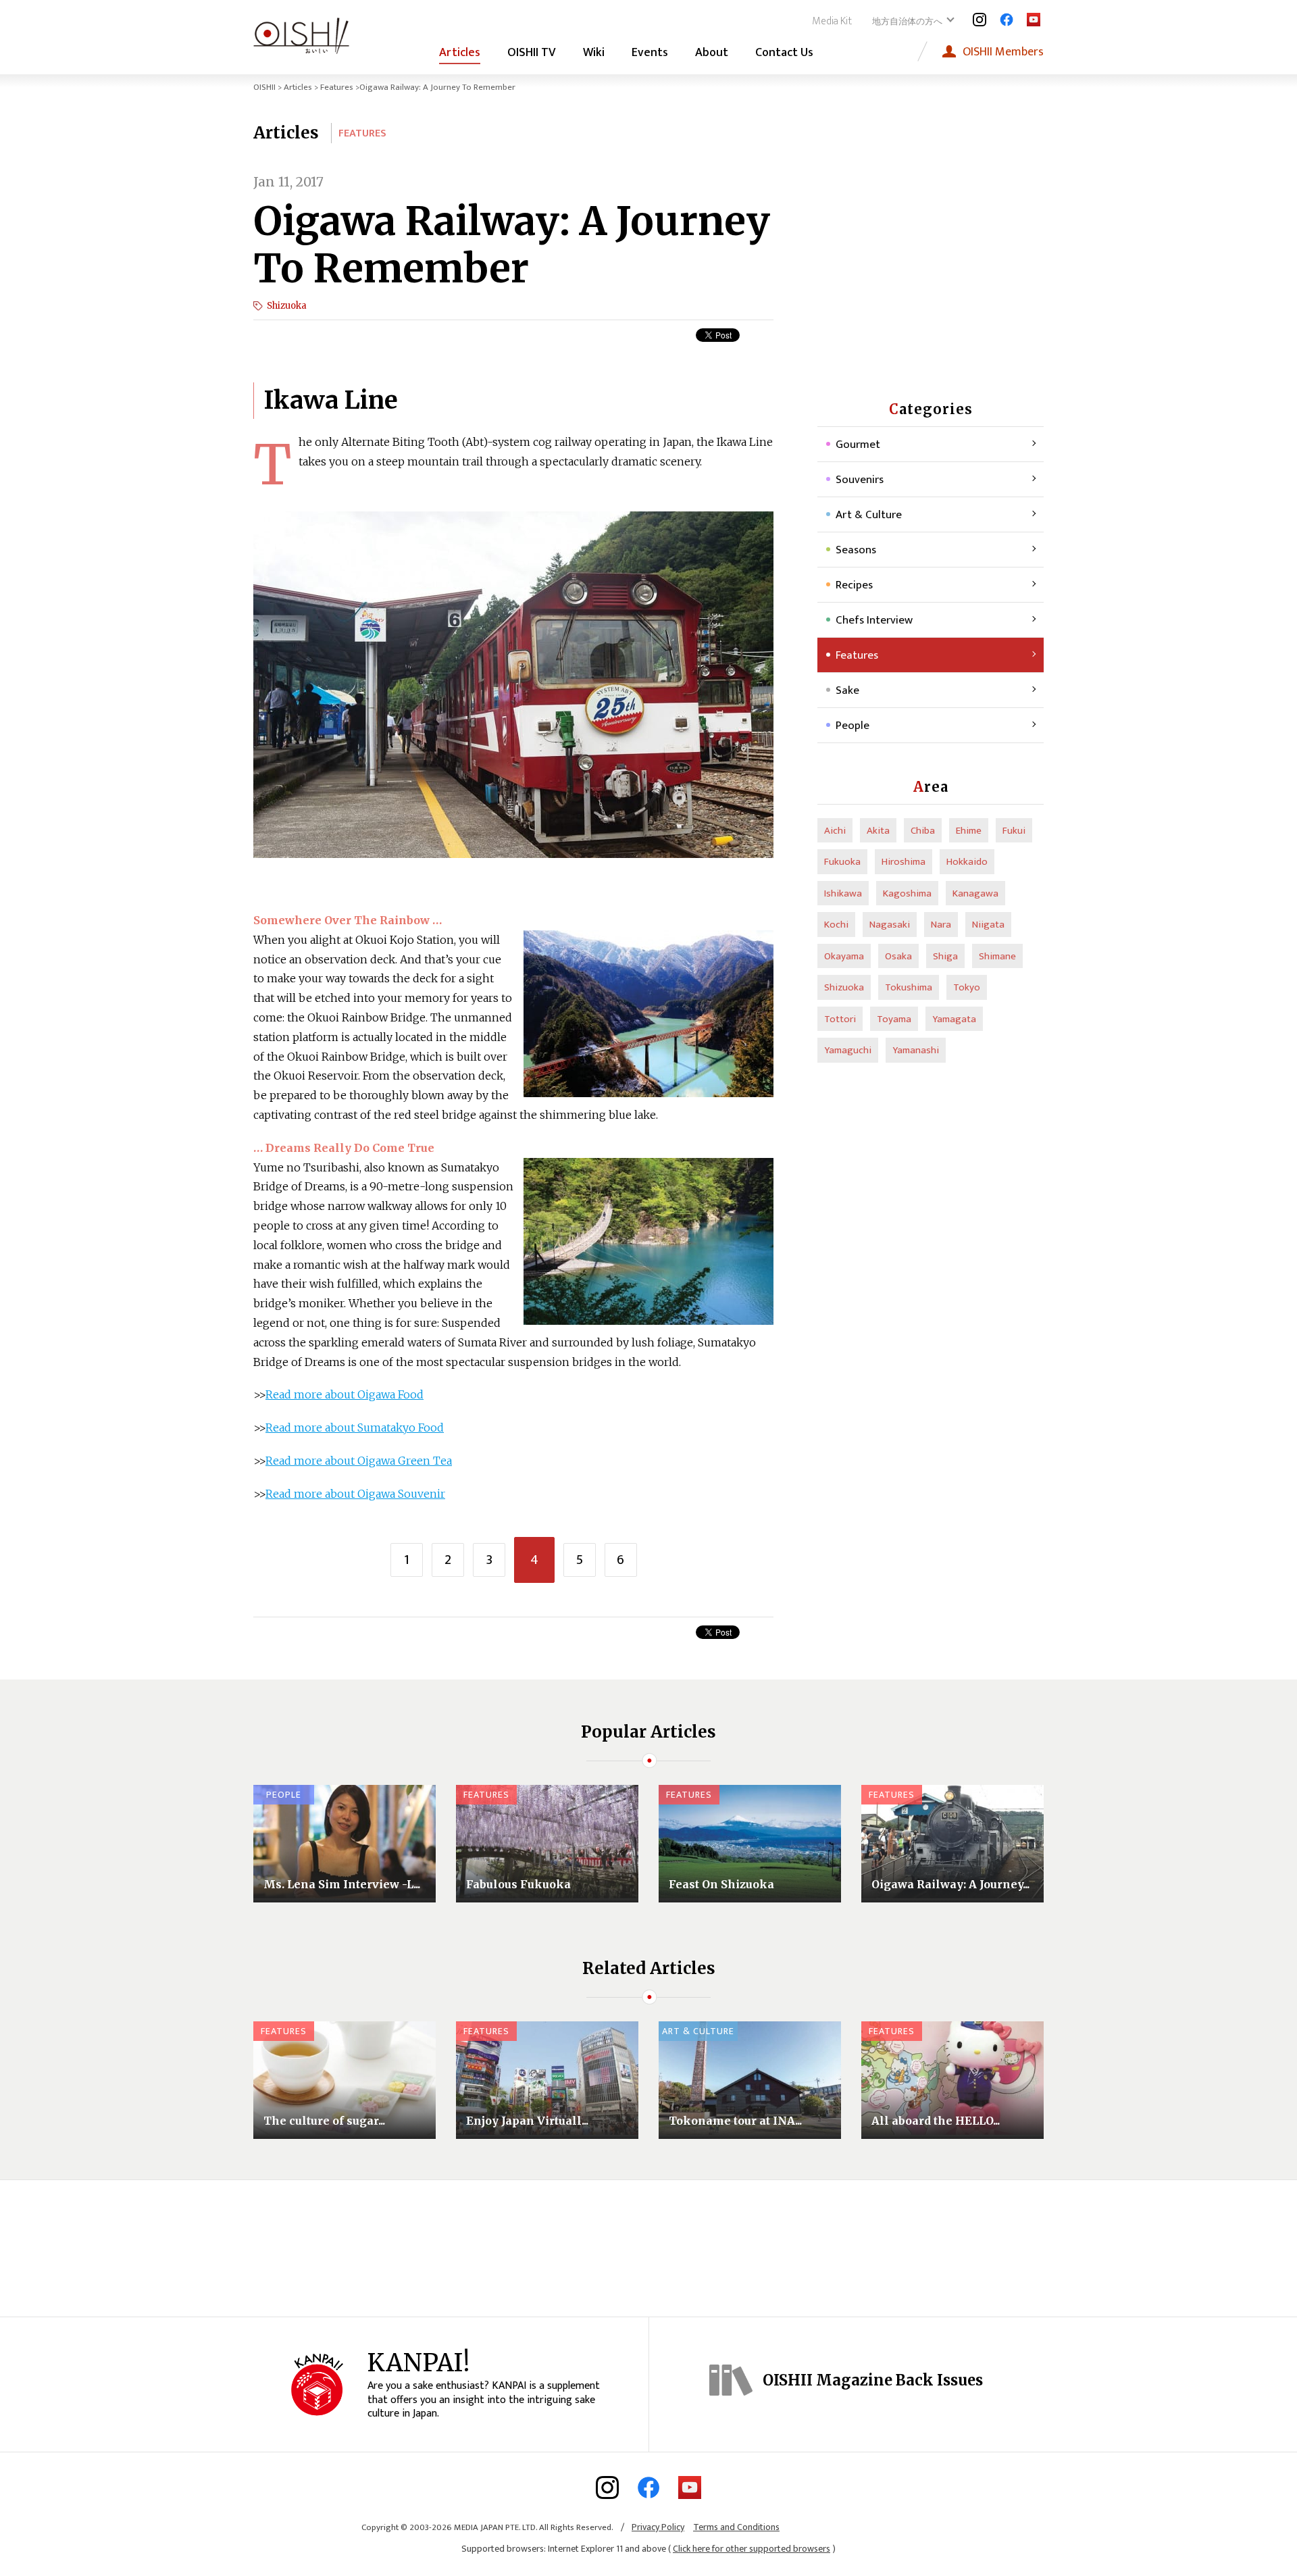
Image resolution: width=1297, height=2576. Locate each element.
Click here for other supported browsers (752, 2549)
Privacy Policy (658, 2527)
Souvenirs (860, 480)
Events (650, 53)
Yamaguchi (848, 1050)
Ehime (969, 831)
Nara (941, 925)
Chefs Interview (874, 620)
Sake (847, 690)
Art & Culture (869, 515)
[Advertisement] (931, 257)
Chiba (923, 831)
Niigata (988, 925)
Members (1003, 52)
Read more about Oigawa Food (345, 1394)
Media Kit (832, 21)
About (712, 53)
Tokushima (909, 987)
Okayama (844, 956)
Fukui (1014, 831)
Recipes (854, 585)
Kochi (836, 925)
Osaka (898, 956)
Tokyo (967, 987)
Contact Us (784, 53)
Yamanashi (916, 1050)
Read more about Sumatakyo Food (355, 1428)
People (853, 726)
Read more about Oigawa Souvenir (355, 1494)
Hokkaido (967, 862)
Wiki (594, 53)
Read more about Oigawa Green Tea (359, 1461)
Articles (460, 53)
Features (337, 87)
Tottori (840, 1019)
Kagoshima (907, 893)
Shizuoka (287, 306)
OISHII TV (532, 53)
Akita (878, 831)
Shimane (997, 956)
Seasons (856, 550)
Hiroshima (904, 862)
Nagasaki (890, 925)
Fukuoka (842, 862)
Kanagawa (975, 893)
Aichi (835, 831)
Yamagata (954, 1019)
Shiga (945, 956)
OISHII (264, 87)
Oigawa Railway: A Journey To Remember (512, 245)
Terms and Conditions (736, 2527)
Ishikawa (843, 893)
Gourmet (858, 445)
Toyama (894, 1019)
